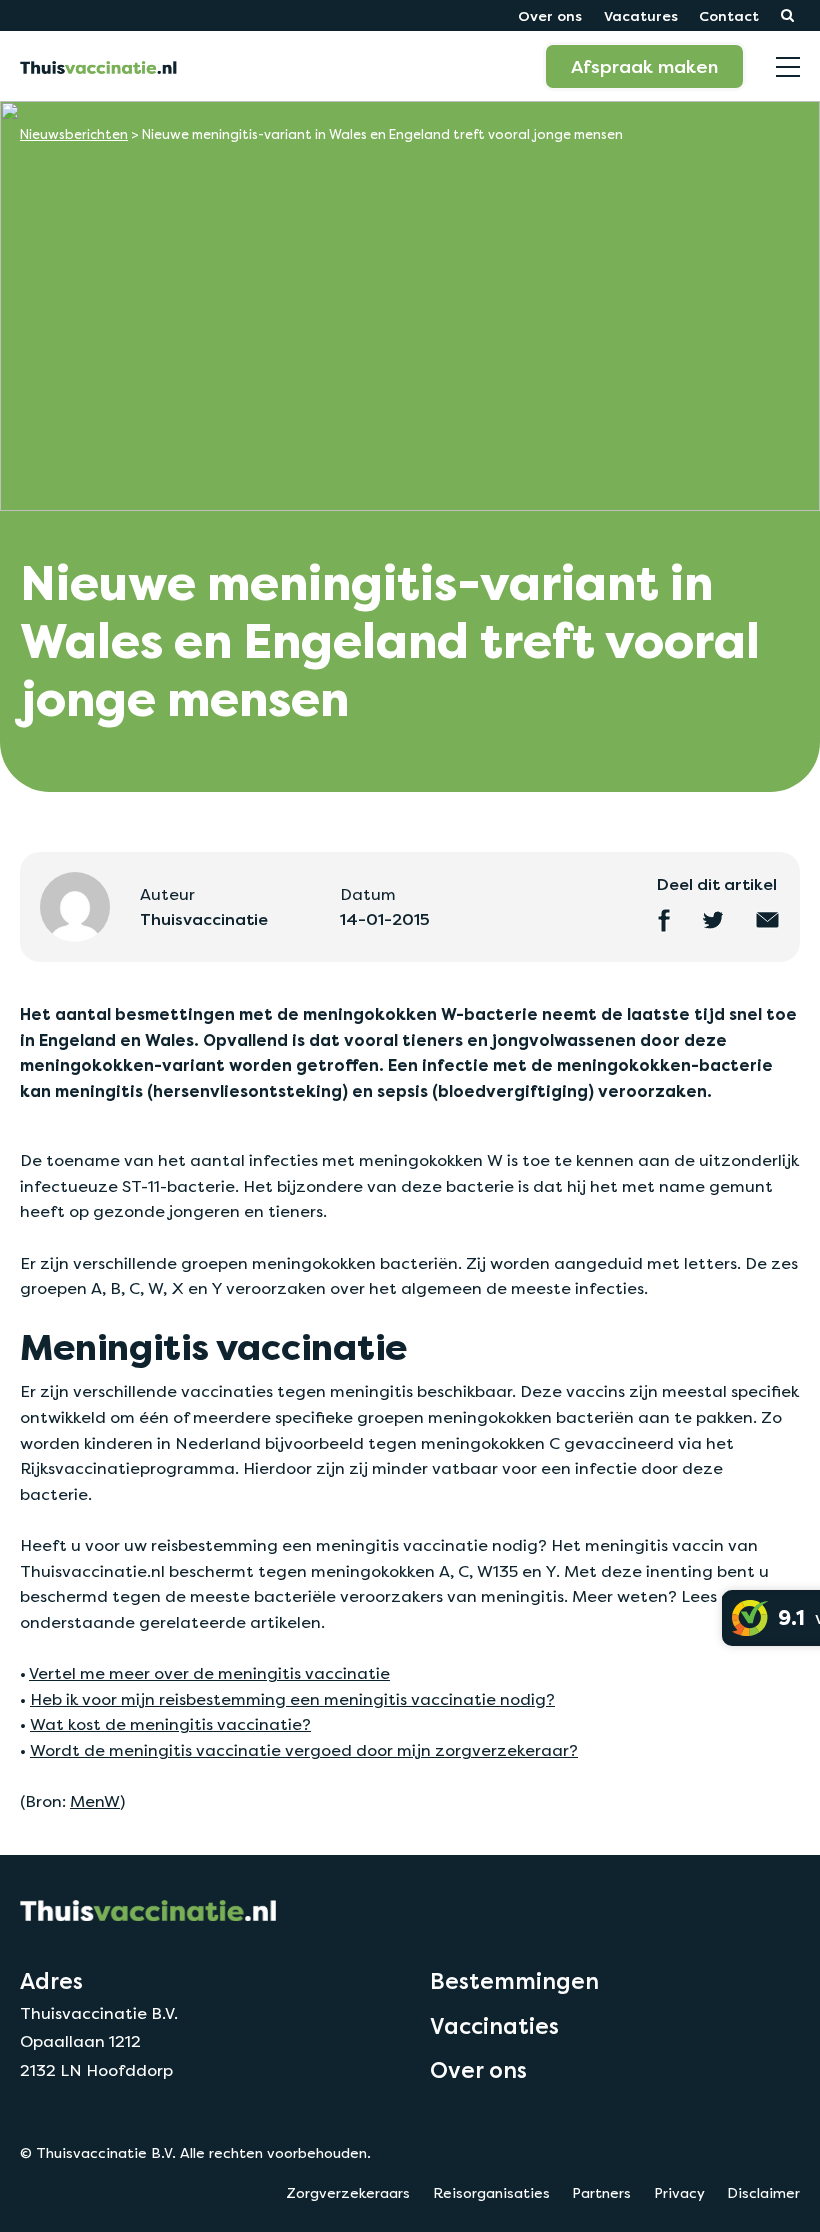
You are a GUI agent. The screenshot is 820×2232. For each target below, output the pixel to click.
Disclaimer (763, 2193)
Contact (729, 15)
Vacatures (641, 15)
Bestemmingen (514, 1981)
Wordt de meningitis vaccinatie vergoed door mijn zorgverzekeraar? (304, 1750)
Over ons (550, 15)
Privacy (679, 2193)
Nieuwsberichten (74, 134)
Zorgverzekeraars (348, 2193)
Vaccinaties (494, 2026)
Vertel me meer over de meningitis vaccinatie (209, 1673)
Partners (601, 2193)
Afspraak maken (644, 66)
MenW (95, 1801)
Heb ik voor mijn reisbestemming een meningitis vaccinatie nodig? (292, 1699)
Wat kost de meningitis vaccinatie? (170, 1724)
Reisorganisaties (491, 2193)
